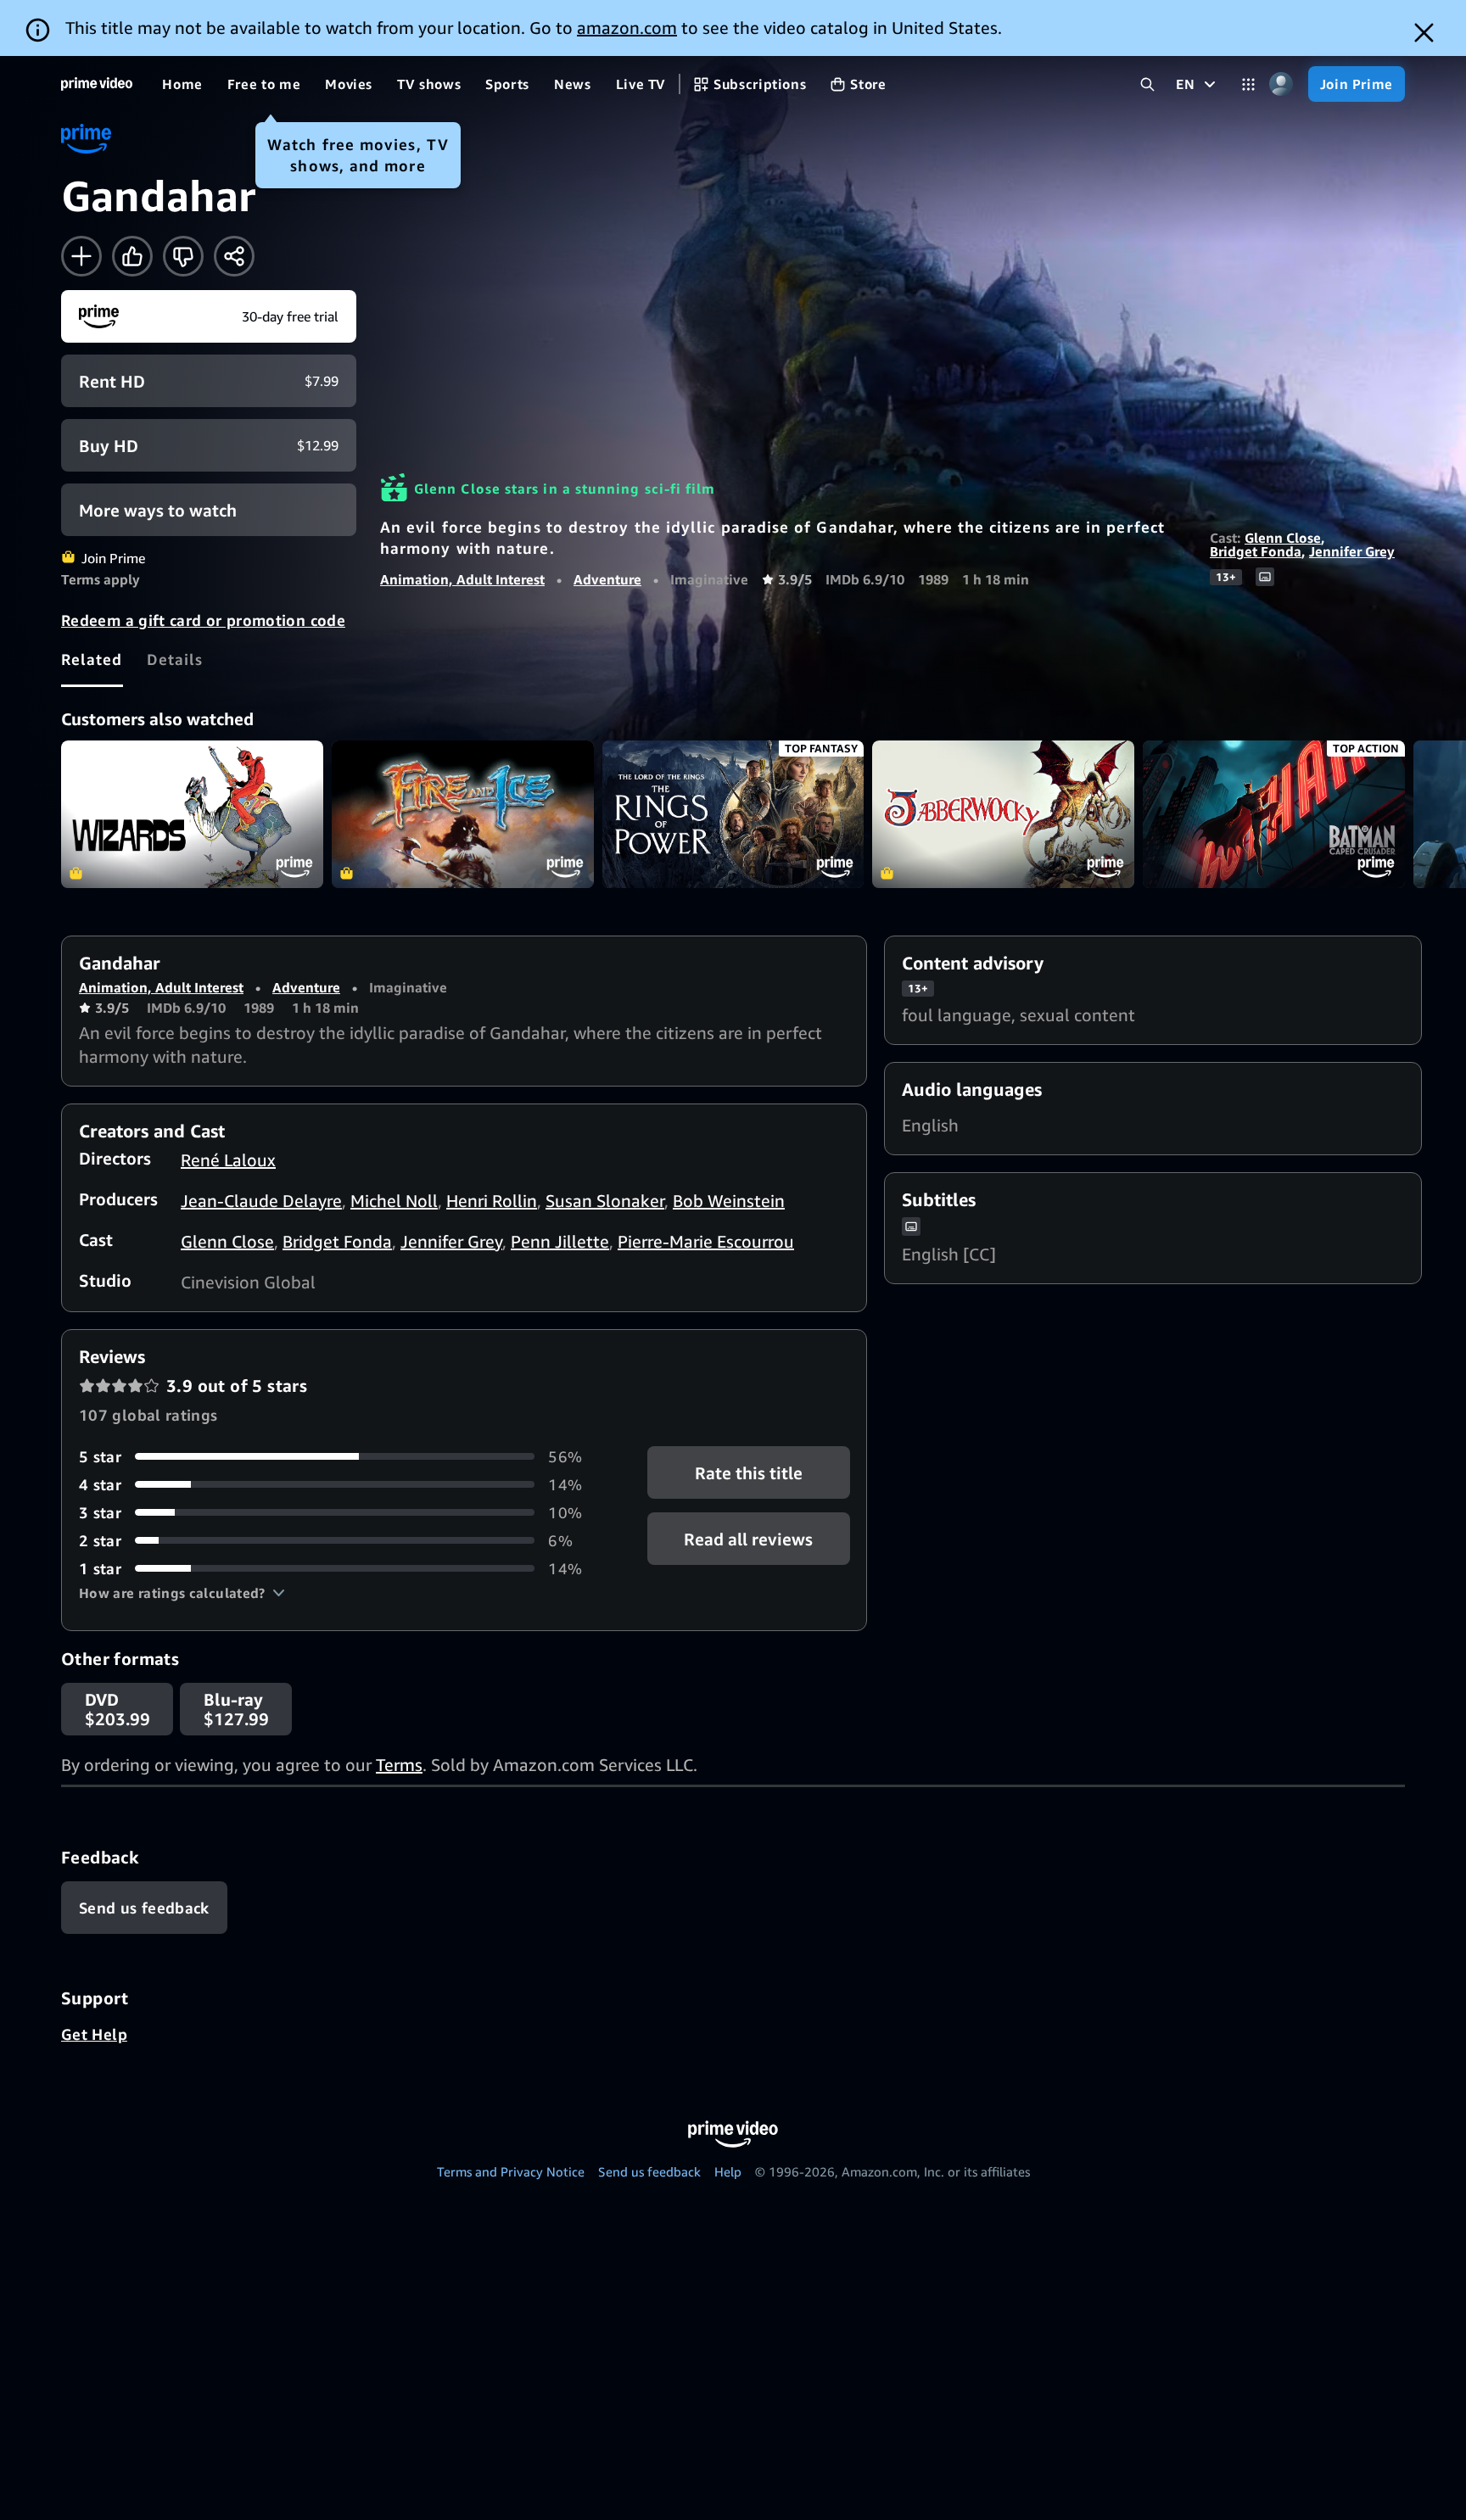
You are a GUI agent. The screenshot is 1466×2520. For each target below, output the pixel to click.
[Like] (132, 256)
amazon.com (627, 28)
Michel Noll (394, 1201)
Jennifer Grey (1352, 551)
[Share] (234, 256)
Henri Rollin (492, 1201)
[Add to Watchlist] (81, 256)
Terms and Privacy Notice (511, 2171)
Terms (399, 1765)
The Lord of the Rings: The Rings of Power (733, 814)
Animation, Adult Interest (462, 579)
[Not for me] (183, 256)
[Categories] (1248, 84)
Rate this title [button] (749, 1472)
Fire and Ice (463, 814)
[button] (182, 1593)
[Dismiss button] (1424, 33)
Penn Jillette (560, 1241)
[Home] (97, 84)
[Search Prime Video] (1147, 84)
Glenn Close (1283, 538)
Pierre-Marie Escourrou (706, 1241)
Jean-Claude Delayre (261, 1201)
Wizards (192, 814)
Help (728, 2171)
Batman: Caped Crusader (1274, 814)
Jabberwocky (1003, 814)
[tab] (92, 659)
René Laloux (228, 1160)
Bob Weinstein (729, 1201)
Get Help (94, 2034)
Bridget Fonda (1256, 551)
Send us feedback (649, 2171)
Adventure (607, 579)
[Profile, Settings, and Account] (1281, 84)
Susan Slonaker (605, 1201)
